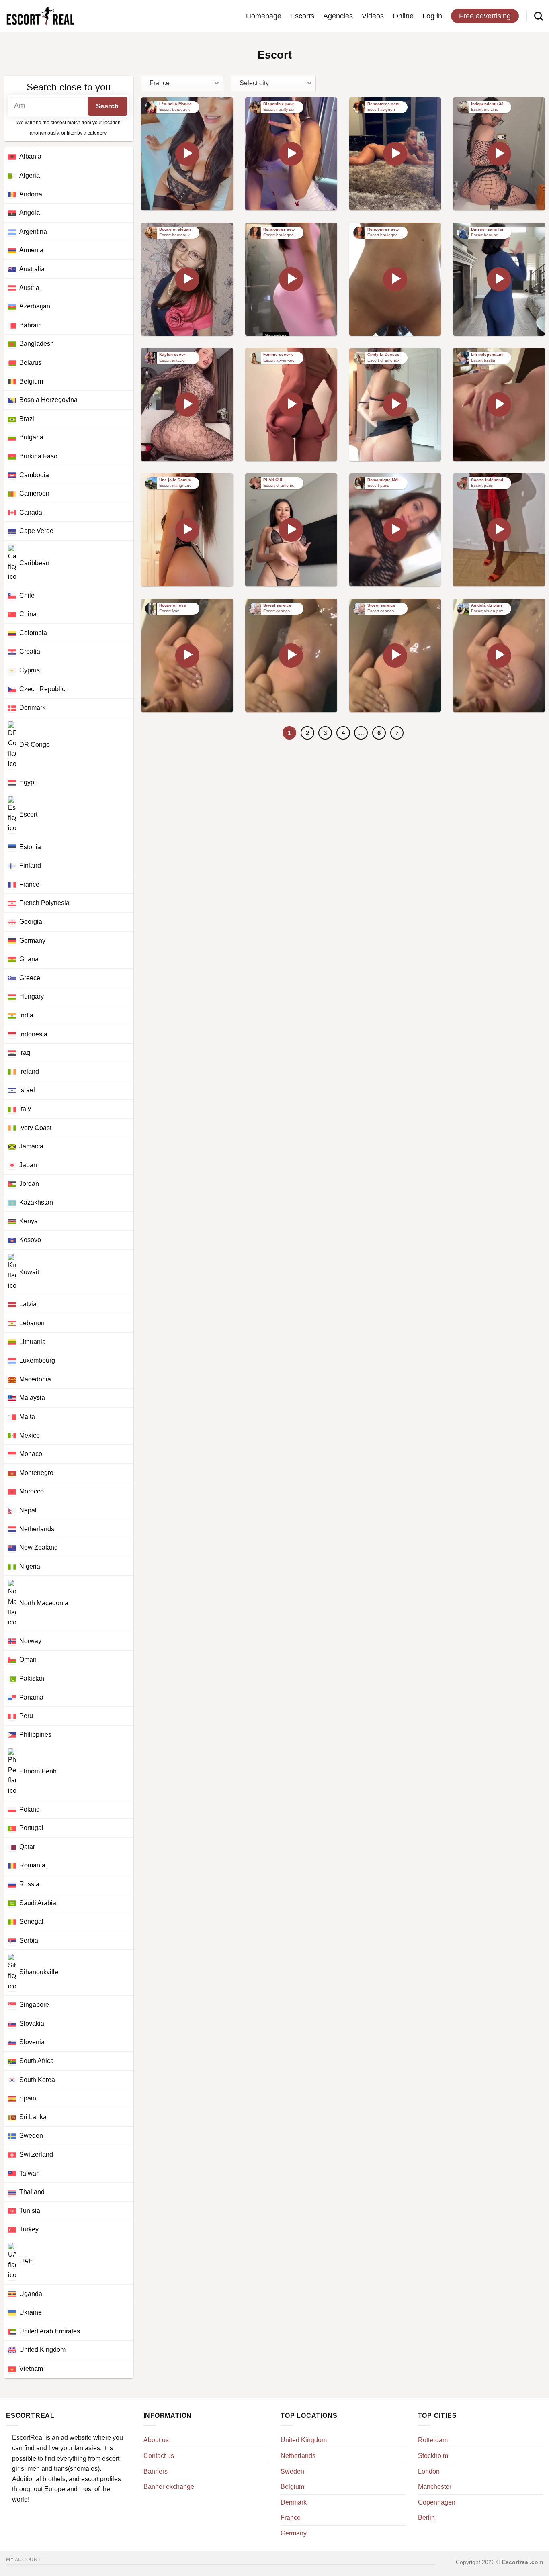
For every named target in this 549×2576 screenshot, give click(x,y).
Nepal (28, 1510)
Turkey (29, 2229)
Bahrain (31, 325)
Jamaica (31, 1146)
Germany (32, 941)
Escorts (302, 16)
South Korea (37, 2080)
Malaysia (32, 1398)
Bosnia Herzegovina (48, 400)
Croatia (30, 651)
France (29, 884)
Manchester (435, 2487)
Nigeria (30, 1566)
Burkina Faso (38, 456)
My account (23, 2560)
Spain (28, 2098)
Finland (30, 865)
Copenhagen (437, 2502)
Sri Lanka (33, 2117)
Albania (30, 156)
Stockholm (433, 2456)
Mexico (30, 1435)
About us (156, 2440)
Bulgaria (31, 437)
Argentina (33, 232)
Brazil (28, 419)
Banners (156, 2471)
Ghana (29, 959)
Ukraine (31, 2312)
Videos (373, 16)
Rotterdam (433, 2440)
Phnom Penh (38, 1772)
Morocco (32, 1491)
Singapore (34, 2005)
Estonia (30, 847)
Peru (26, 1716)
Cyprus (30, 670)
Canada (31, 512)
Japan (28, 1165)
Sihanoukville (39, 1972)
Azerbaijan (35, 306)
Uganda (31, 2294)
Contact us (159, 2456)
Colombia (33, 633)
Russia (29, 1884)
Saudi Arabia (38, 1903)
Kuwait (29, 1272)
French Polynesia (44, 903)
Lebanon (32, 1323)
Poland (30, 1809)
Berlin (426, 2518)
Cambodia (34, 475)
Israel (27, 1090)
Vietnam (31, 2369)
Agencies (338, 16)
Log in (432, 16)
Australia (32, 269)
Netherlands (37, 1529)
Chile (27, 595)
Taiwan (30, 2173)
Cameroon (34, 493)
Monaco (31, 1454)
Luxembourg (37, 1360)
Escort (28, 814)
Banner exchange (169, 2487)
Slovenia (32, 2042)
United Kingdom (42, 2350)
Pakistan (32, 1678)
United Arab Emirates (50, 2331)
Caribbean (34, 563)
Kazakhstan (36, 1202)
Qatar (27, 1847)
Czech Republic (42, 689)
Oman (28, 1660)
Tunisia (30, 2211)
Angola (30, 213)
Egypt (28, 782)
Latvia (28, 1304)
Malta (27, 1417)
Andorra (31, 194)
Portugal (31, 1828)
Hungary (32, 996)
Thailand (32, 2192)
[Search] (539, 16)
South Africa (37, 2061)
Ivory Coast (35, 1128)
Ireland (29, 1071)
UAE (26, 2261)
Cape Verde (36, 531)
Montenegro (36, 1473)
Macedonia (35, 1379)
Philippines (35, 1735)
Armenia (31, 250)
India (26, 1015)
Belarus (30, 363)
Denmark (32, 708)
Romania (32, 1865)
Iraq (25, 1053)
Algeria (30, 175)
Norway (30, 1641)
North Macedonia (44, 1603)
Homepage (264, 16)
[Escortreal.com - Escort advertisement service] (40, 16)
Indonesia (33, 1034)
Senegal (31, 1921)
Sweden (31, 2136)
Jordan (29, 1184)
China (28, 614)
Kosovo (30, 1240)
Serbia (29, 1940)
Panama (31, 1697)
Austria (29, 288)
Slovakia (32, 2023)
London (429, 2471)
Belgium (31, 381)
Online (403, 16)
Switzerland (36, 2154)
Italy (25, 1109)
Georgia (31, 922)
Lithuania (33, 1342)
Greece (30, 978)
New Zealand (39, 1547)
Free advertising (485, 16)
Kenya (29, 1221)
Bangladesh (37, 344)
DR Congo (35, 745)
